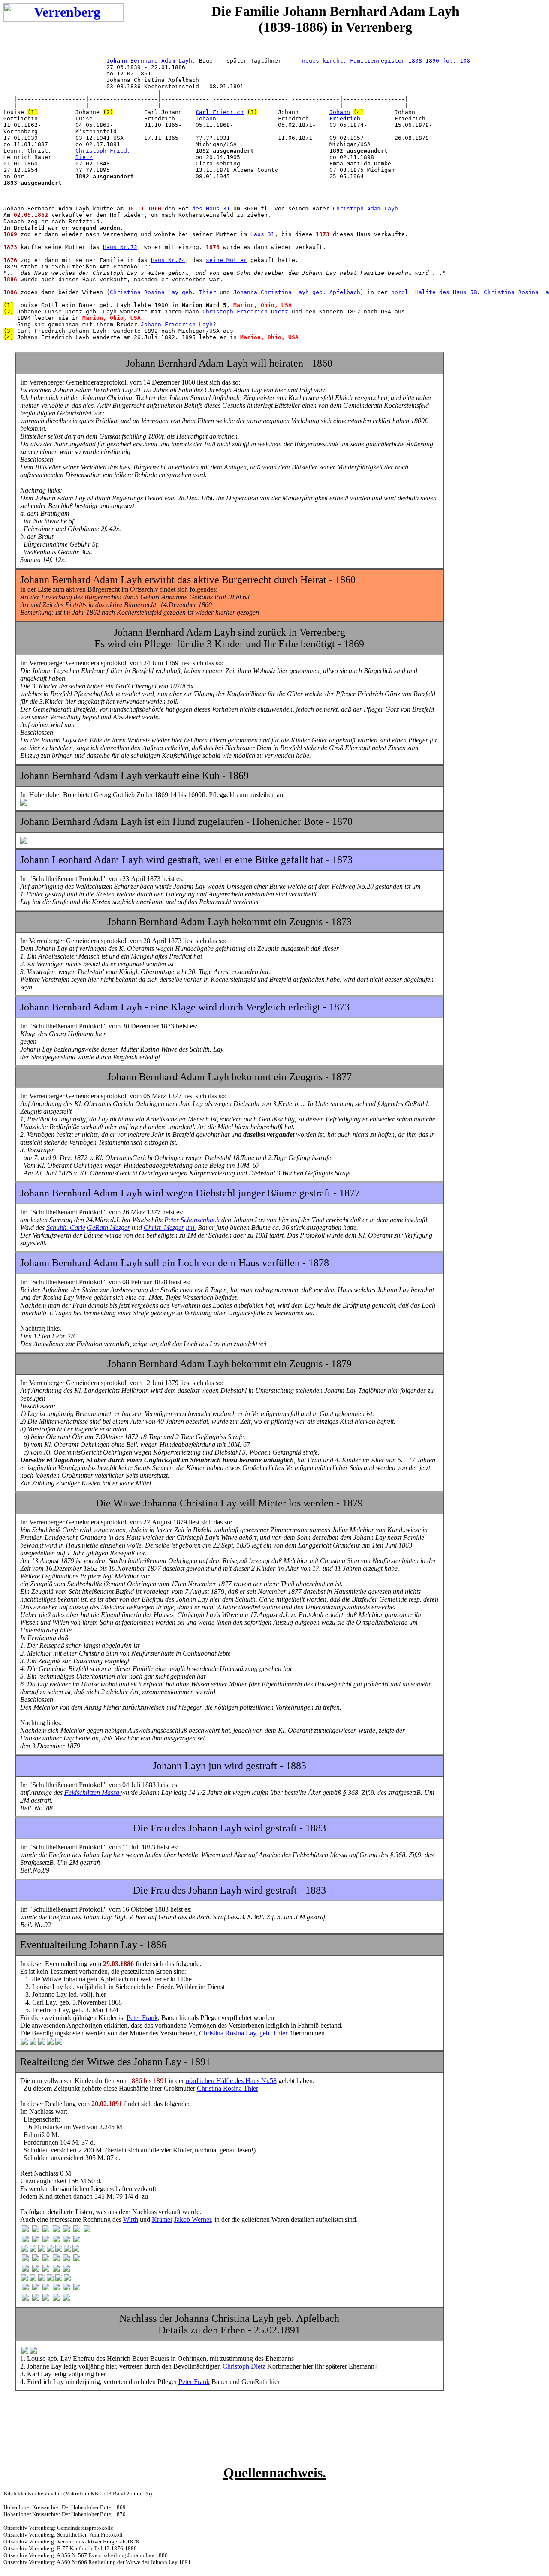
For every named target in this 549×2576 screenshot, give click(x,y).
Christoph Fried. (103, 151)
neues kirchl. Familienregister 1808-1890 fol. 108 (386, 61)
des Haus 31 (211, 209)
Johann (340, 112)
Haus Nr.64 (168, 260)
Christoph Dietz (244, 2366)
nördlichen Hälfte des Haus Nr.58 (231, 2081)
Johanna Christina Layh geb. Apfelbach (297, 292)
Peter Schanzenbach (192, 1220)
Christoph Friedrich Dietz (245, 311)
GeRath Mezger (109, 1228)
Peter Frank (142, 2018)
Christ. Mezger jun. (170, 1228)
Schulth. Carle (66, 1228)
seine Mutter (226, 260)
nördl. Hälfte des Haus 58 (434, 292)
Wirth (131, 2220)
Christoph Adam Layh (365, 209)
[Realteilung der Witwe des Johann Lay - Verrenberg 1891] (25, 2230)
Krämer (162, 2220)
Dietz (84, 157)
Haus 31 (262, 234)
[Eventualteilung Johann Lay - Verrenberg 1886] (24, 2042)
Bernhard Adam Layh (149, 61)
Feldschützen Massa (93, 1793)
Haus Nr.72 (120, 247)
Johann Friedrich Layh (177, 324)
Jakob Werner (193, 2220)
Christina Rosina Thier (228, 2088)
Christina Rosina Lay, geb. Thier (243, 2033)
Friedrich (220, 112)
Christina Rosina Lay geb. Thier (163, 292)
